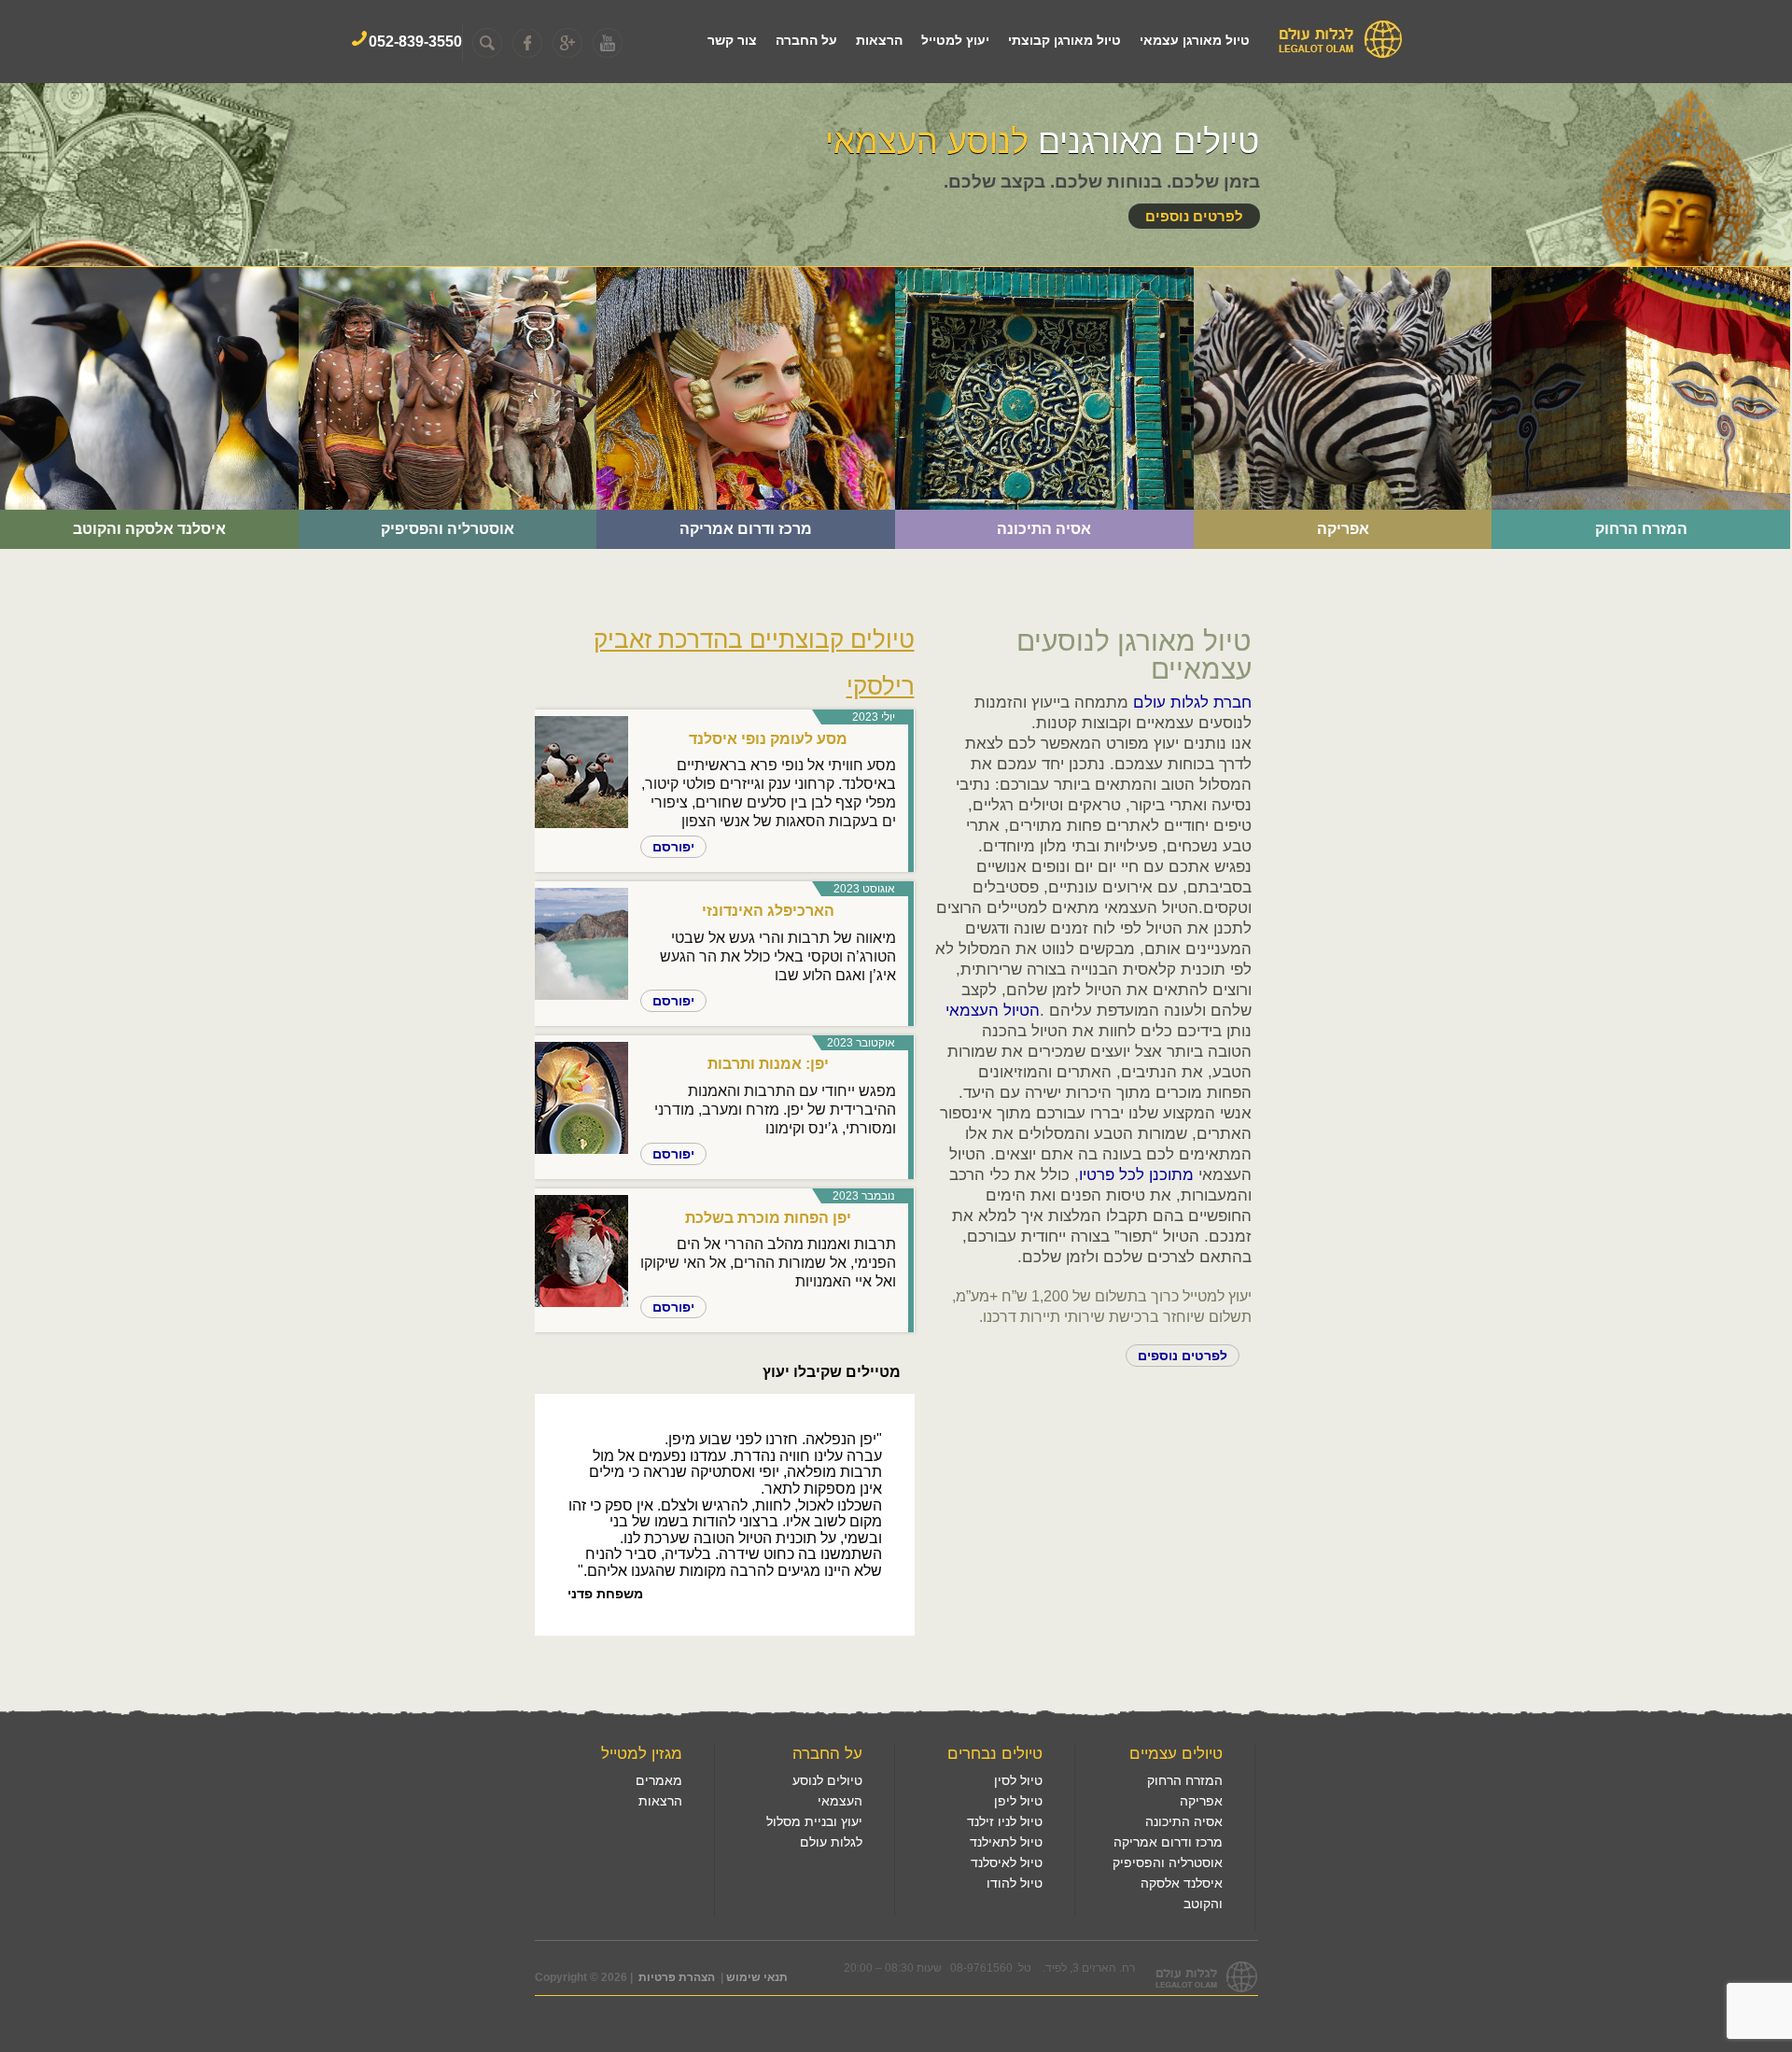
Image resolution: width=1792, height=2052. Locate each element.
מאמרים (659, 1780)
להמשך (243, 432)
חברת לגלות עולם (1192, 703)
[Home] (1340, 56)
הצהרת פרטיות (677, 1977)
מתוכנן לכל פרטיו (1136, 1175)
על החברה (806, 40)
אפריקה (1448, 312)
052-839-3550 (415, 42)
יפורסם (673, 847)
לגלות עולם (831, 1842)
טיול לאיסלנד (1007, 1862)
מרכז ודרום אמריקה (810, 312)
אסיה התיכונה (1129, 312)
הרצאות (879, 40)
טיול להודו (1015, 1883)
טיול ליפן (1018, 1801)
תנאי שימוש (757, 1977)
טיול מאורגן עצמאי (1195, 40)
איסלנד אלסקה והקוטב (200, 312)
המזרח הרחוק (1726, 312)
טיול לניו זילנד (1005, 1821)
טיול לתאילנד (1006, 1842)
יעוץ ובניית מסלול (814, 1821)
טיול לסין (1018, 1780)
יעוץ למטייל (955, 40)
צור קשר (732, 40)
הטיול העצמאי (993, 1011)
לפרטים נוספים (1194, 216)
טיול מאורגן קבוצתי (1064, 40)
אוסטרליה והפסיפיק (509, 312)
